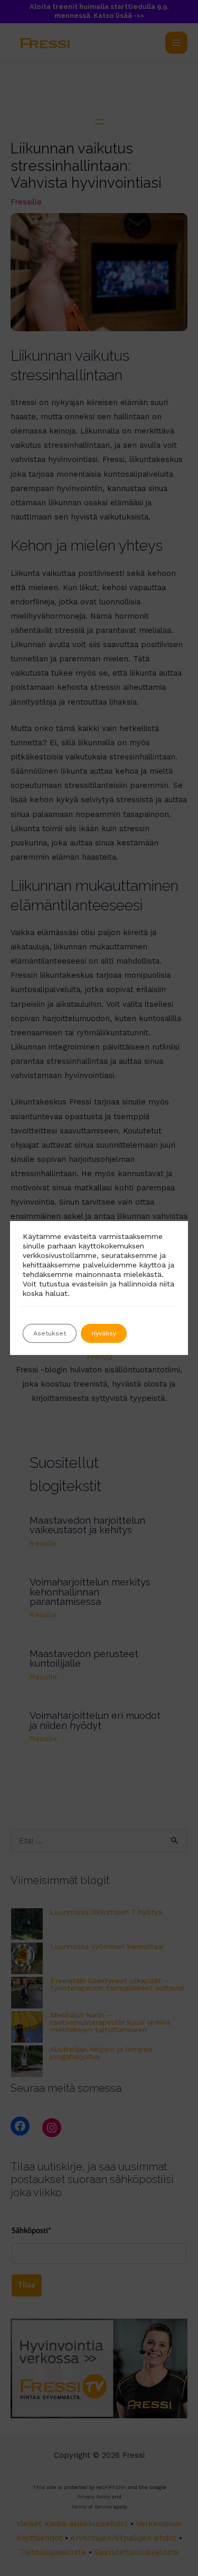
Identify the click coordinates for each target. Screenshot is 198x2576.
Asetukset (50, 1333)
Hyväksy (104, 1333)
